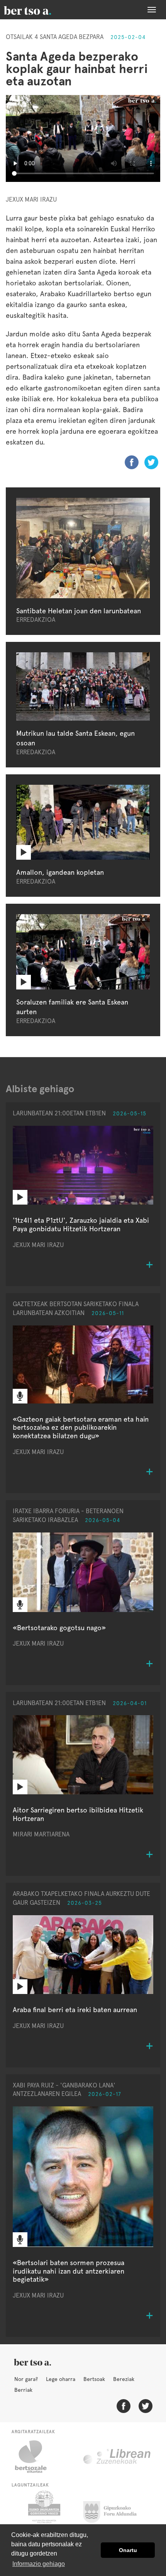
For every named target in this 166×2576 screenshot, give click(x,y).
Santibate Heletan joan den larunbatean (79, 611)
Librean (117, 2457)
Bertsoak (94, 2379)
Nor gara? (26, 2379)
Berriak (23, 2390)
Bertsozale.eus (36, 2457)
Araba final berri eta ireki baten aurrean (75, 2010)
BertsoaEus (39, 10)
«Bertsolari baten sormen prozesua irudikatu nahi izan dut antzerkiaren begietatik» (69, 2271)
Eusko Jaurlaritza (43, 2510)
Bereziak (124, 2379)
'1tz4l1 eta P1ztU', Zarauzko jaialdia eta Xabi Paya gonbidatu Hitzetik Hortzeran (81, 1224)
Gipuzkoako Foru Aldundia (114, 2510)
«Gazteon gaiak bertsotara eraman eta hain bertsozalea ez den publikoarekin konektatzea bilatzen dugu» (81, 1427)
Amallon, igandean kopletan (60, 872)
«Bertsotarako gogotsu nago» (59, 1628)
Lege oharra (61, 2379)
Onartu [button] (128, 2550)
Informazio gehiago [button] (39, 2564)
